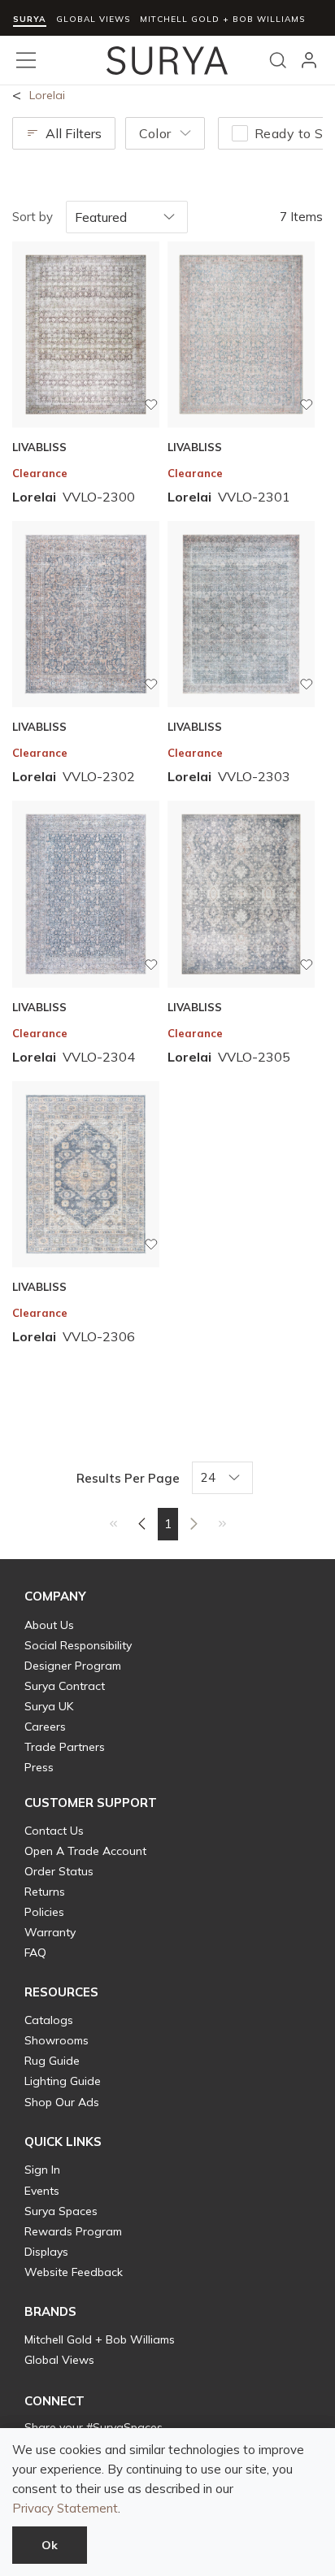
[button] (55, 1596)
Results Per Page (128, 1478)
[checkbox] (240, 133)
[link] (113, 1523)
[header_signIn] (309, 60)
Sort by (33, 217)
